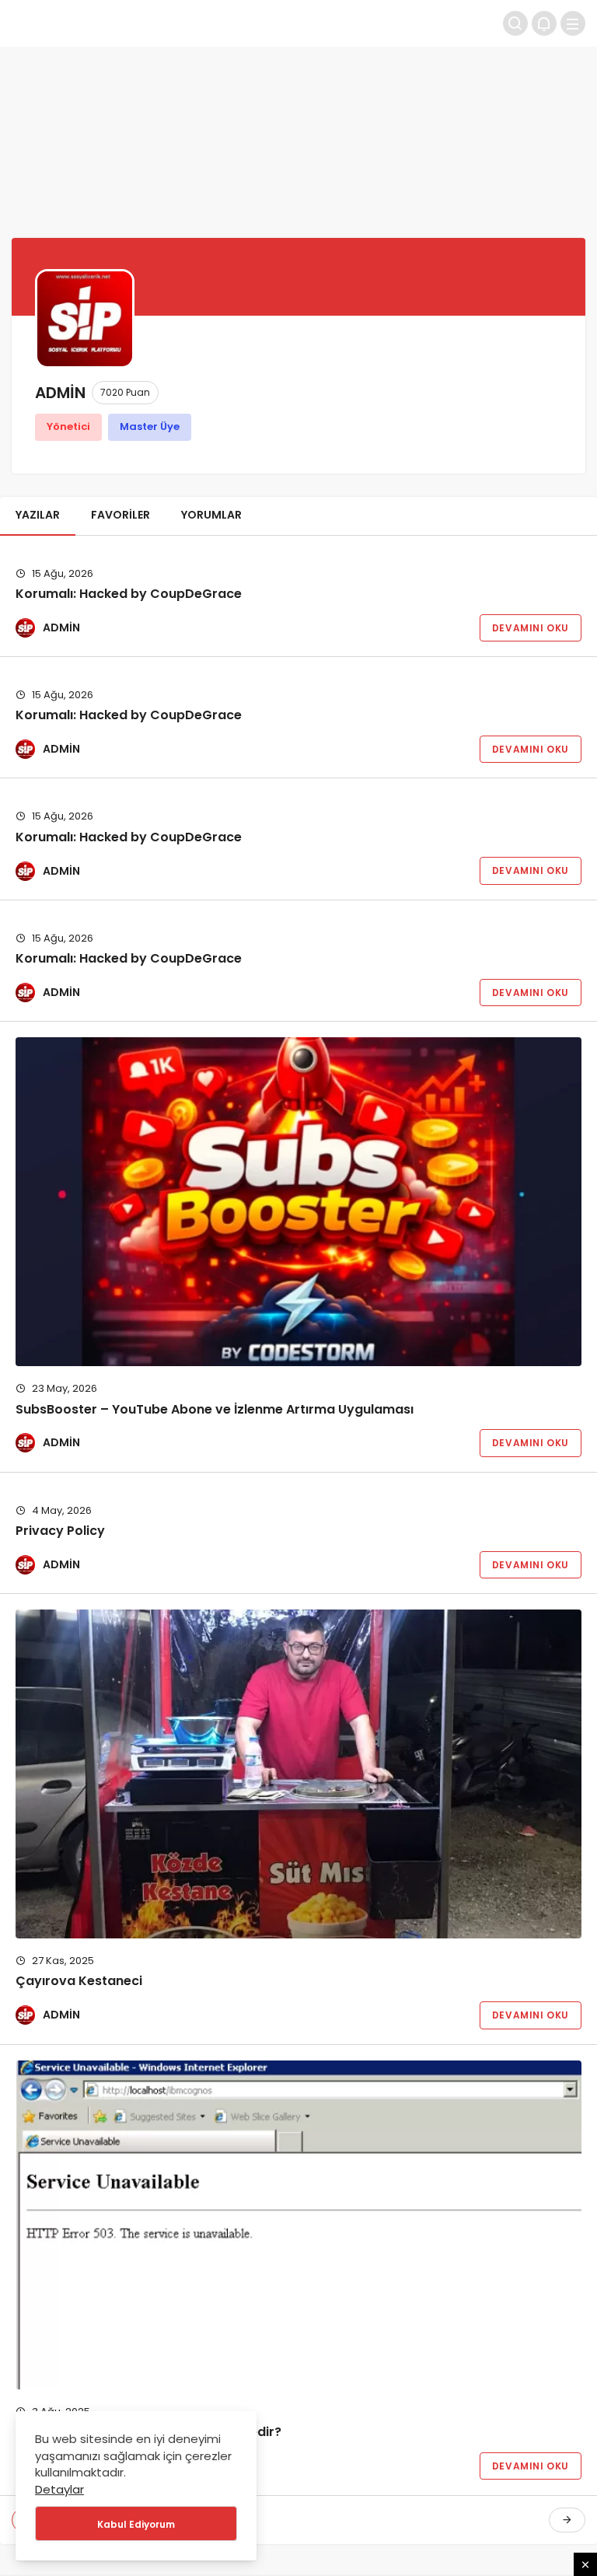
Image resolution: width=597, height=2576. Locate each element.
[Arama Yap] (515, 23)
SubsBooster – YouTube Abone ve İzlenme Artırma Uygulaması (215, 1409)
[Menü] (573, 23)
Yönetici (68, 426)
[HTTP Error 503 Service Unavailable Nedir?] (298, 2225)
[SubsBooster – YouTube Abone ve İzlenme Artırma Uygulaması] (298, 1202)
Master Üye (150, 426)
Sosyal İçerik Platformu (140, 23)
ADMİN (61, 627)
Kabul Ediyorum (136, 2524)
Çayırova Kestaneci (79, 1981)
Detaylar (59, 2489)
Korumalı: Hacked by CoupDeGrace (129, 594)
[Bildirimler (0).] (544, 23)
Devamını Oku (531, 628)
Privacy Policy (60, 1531)
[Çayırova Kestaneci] (298, 1774)
